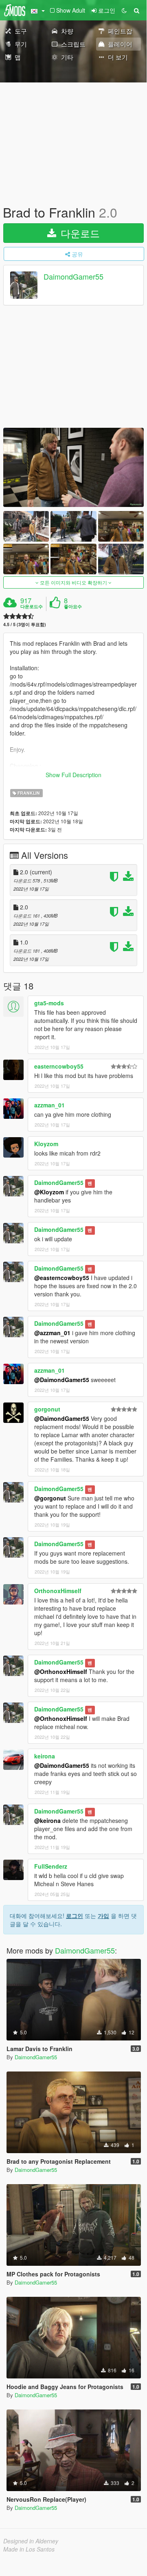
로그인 (75, 1916)
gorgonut (47, 1409)
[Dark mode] (124, 10)
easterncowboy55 (59, 1066)
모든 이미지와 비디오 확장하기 (73, 582)
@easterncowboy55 (62, 1278)
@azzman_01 (52, 1333)
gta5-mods (49, 1003)
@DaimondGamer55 (62, 1380)
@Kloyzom (49, 1192)
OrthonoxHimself (58, 1591)
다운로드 (79, 233)
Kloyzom (46, 1144)
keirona (45, 1756)
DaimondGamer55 (73, 277)
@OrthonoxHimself (61, 1671)
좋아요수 (73, 607)
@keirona (47, 1820)
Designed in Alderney (31, 2541)
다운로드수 (32, 607)
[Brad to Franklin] (73, 467)
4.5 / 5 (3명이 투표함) (25, 624)
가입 (103, 1916)
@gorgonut (50, 1498)
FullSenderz (51, 1866)
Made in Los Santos (29, 2549)
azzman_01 (49, 1105)
